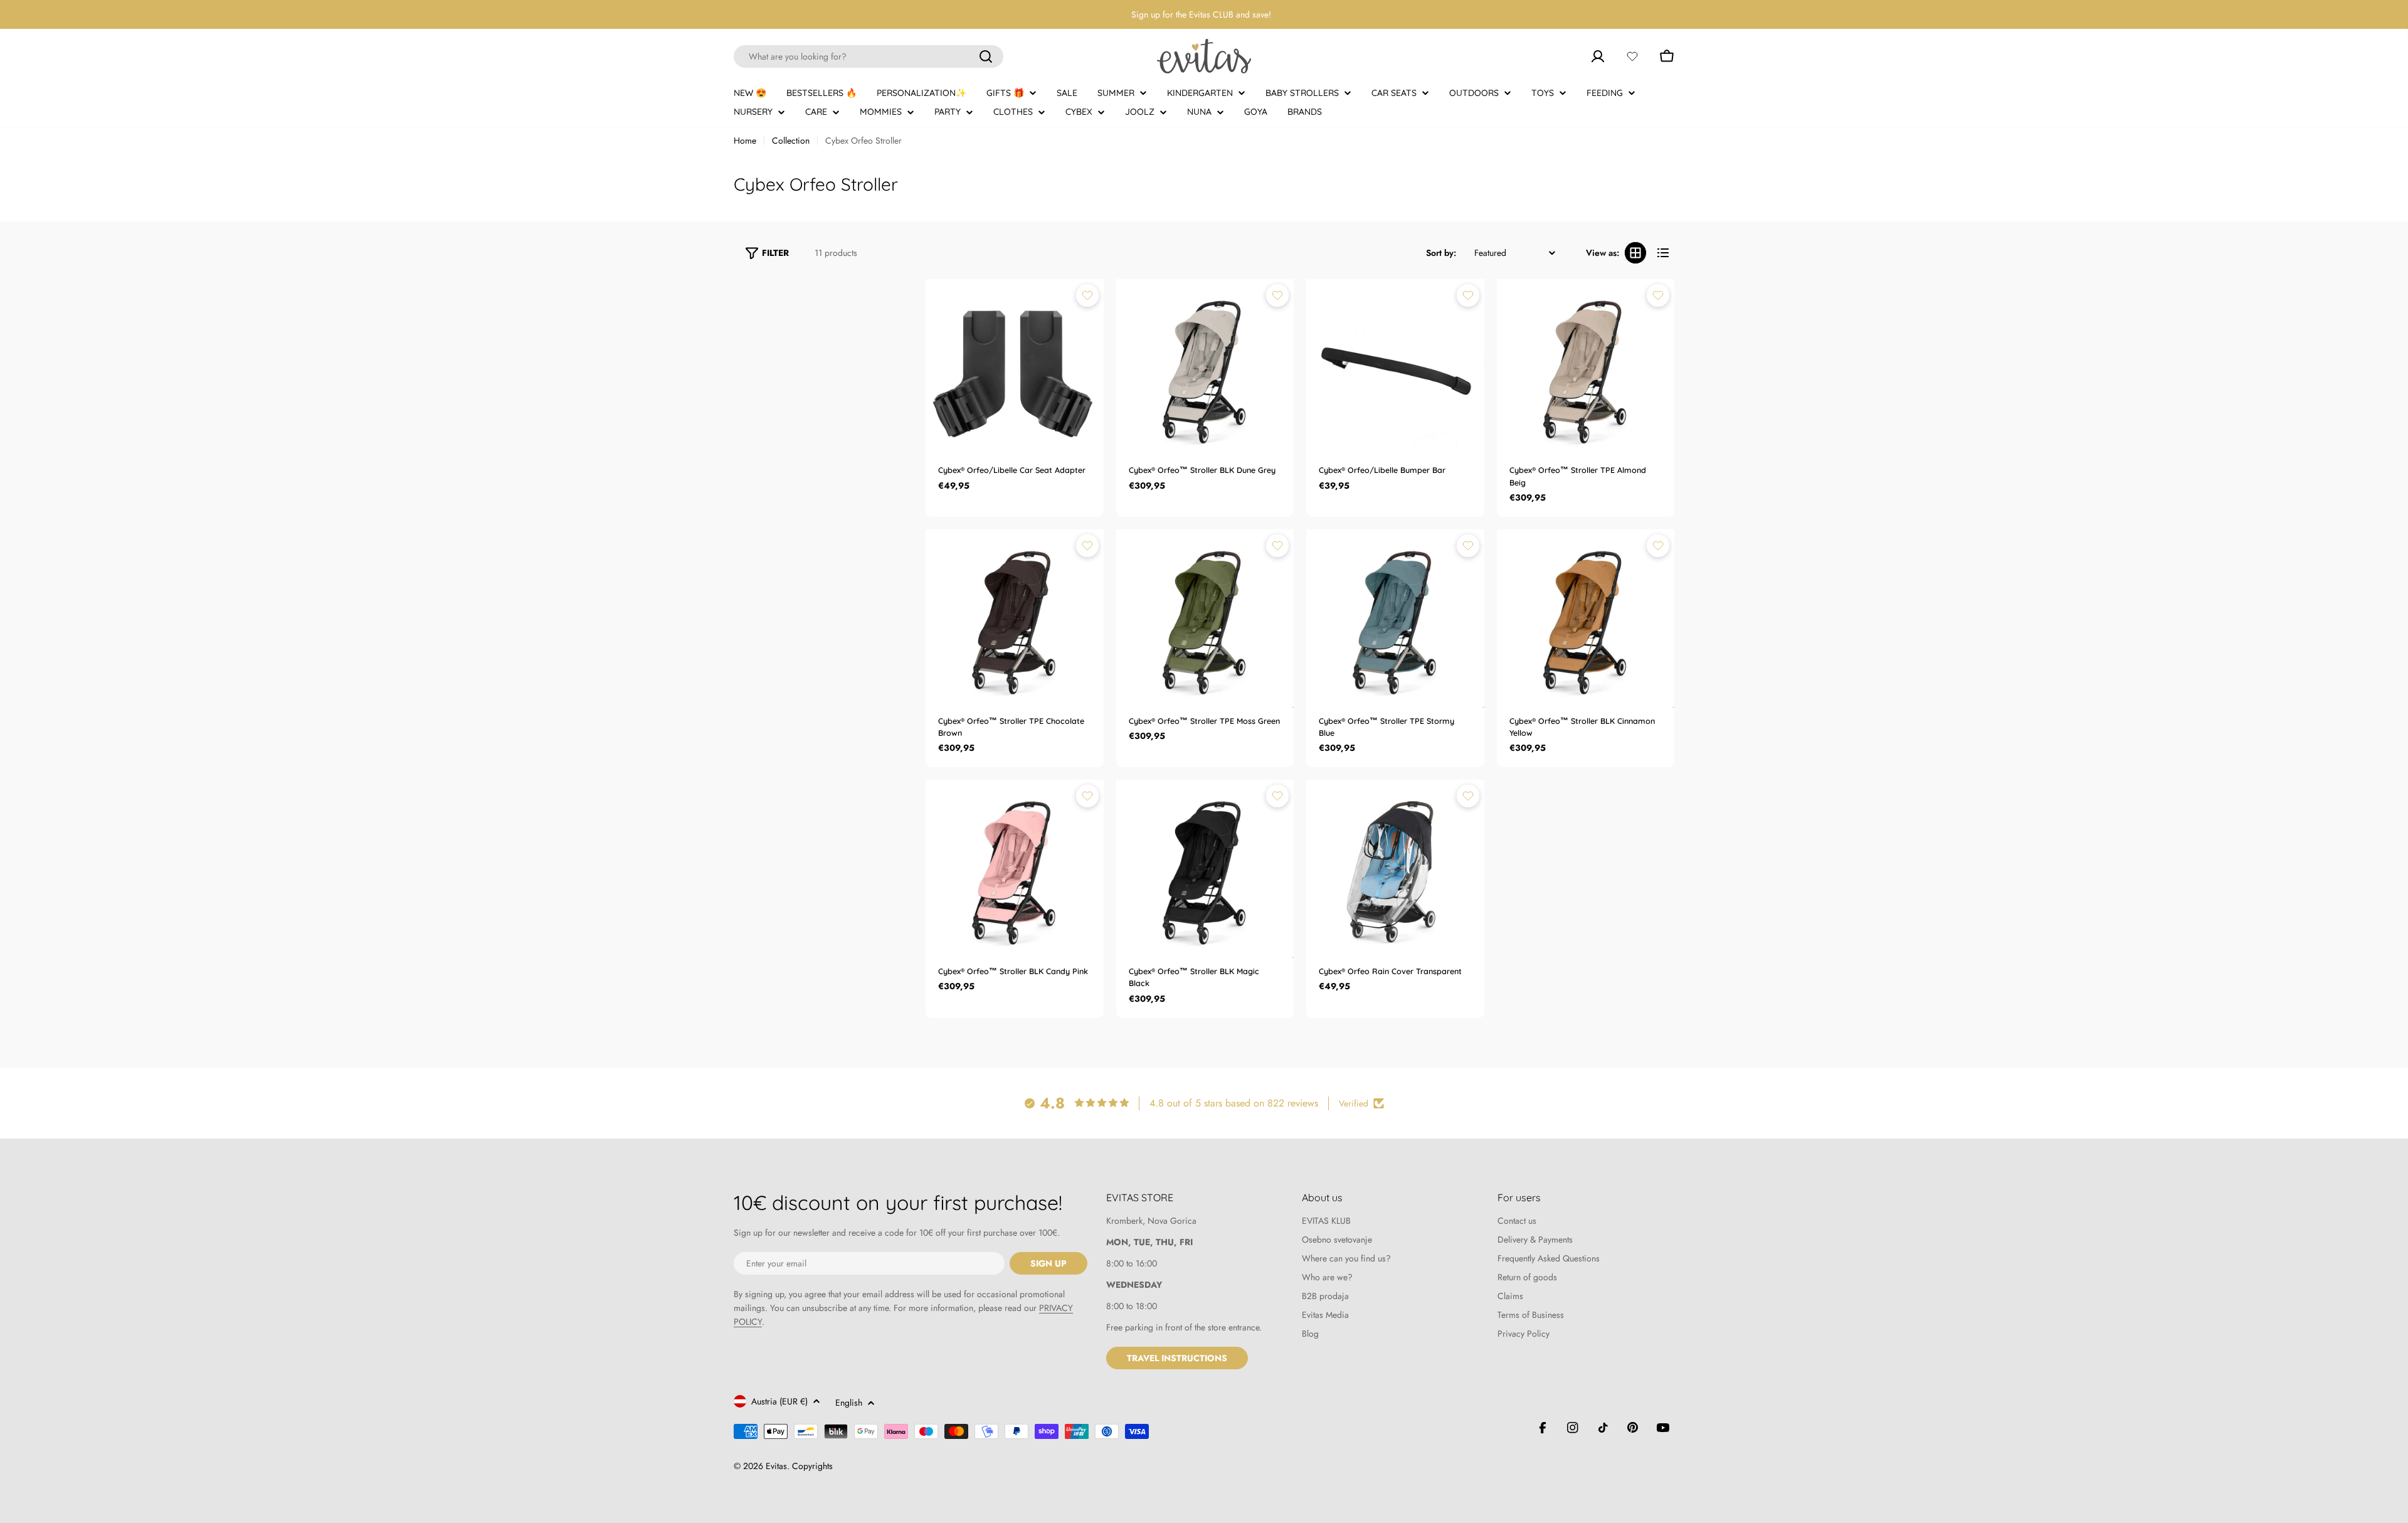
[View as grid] (1635, 253)
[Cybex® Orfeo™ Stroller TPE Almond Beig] (1586, 368)
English (849, 1403)
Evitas (776, 1466)
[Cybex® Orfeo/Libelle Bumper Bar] (1395, 368)
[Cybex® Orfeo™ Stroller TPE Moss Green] (1205, 618)
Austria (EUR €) (779, 1401)
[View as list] (1663, 253)
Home (745, 141)
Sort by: (1441, 253)
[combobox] (869, 56)
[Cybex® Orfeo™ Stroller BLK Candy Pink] (1015, 869)
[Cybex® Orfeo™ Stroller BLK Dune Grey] (1205, 368)
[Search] (986, 56)
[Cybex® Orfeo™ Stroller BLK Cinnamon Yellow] (1586, 618)
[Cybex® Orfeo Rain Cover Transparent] (1395, 869)
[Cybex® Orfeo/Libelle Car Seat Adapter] (1015, 368)
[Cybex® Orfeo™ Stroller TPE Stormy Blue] (1395, 618)
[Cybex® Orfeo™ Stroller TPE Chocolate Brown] (1015, 618)
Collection (791, 141)
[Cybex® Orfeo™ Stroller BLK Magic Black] (1205, 869)
